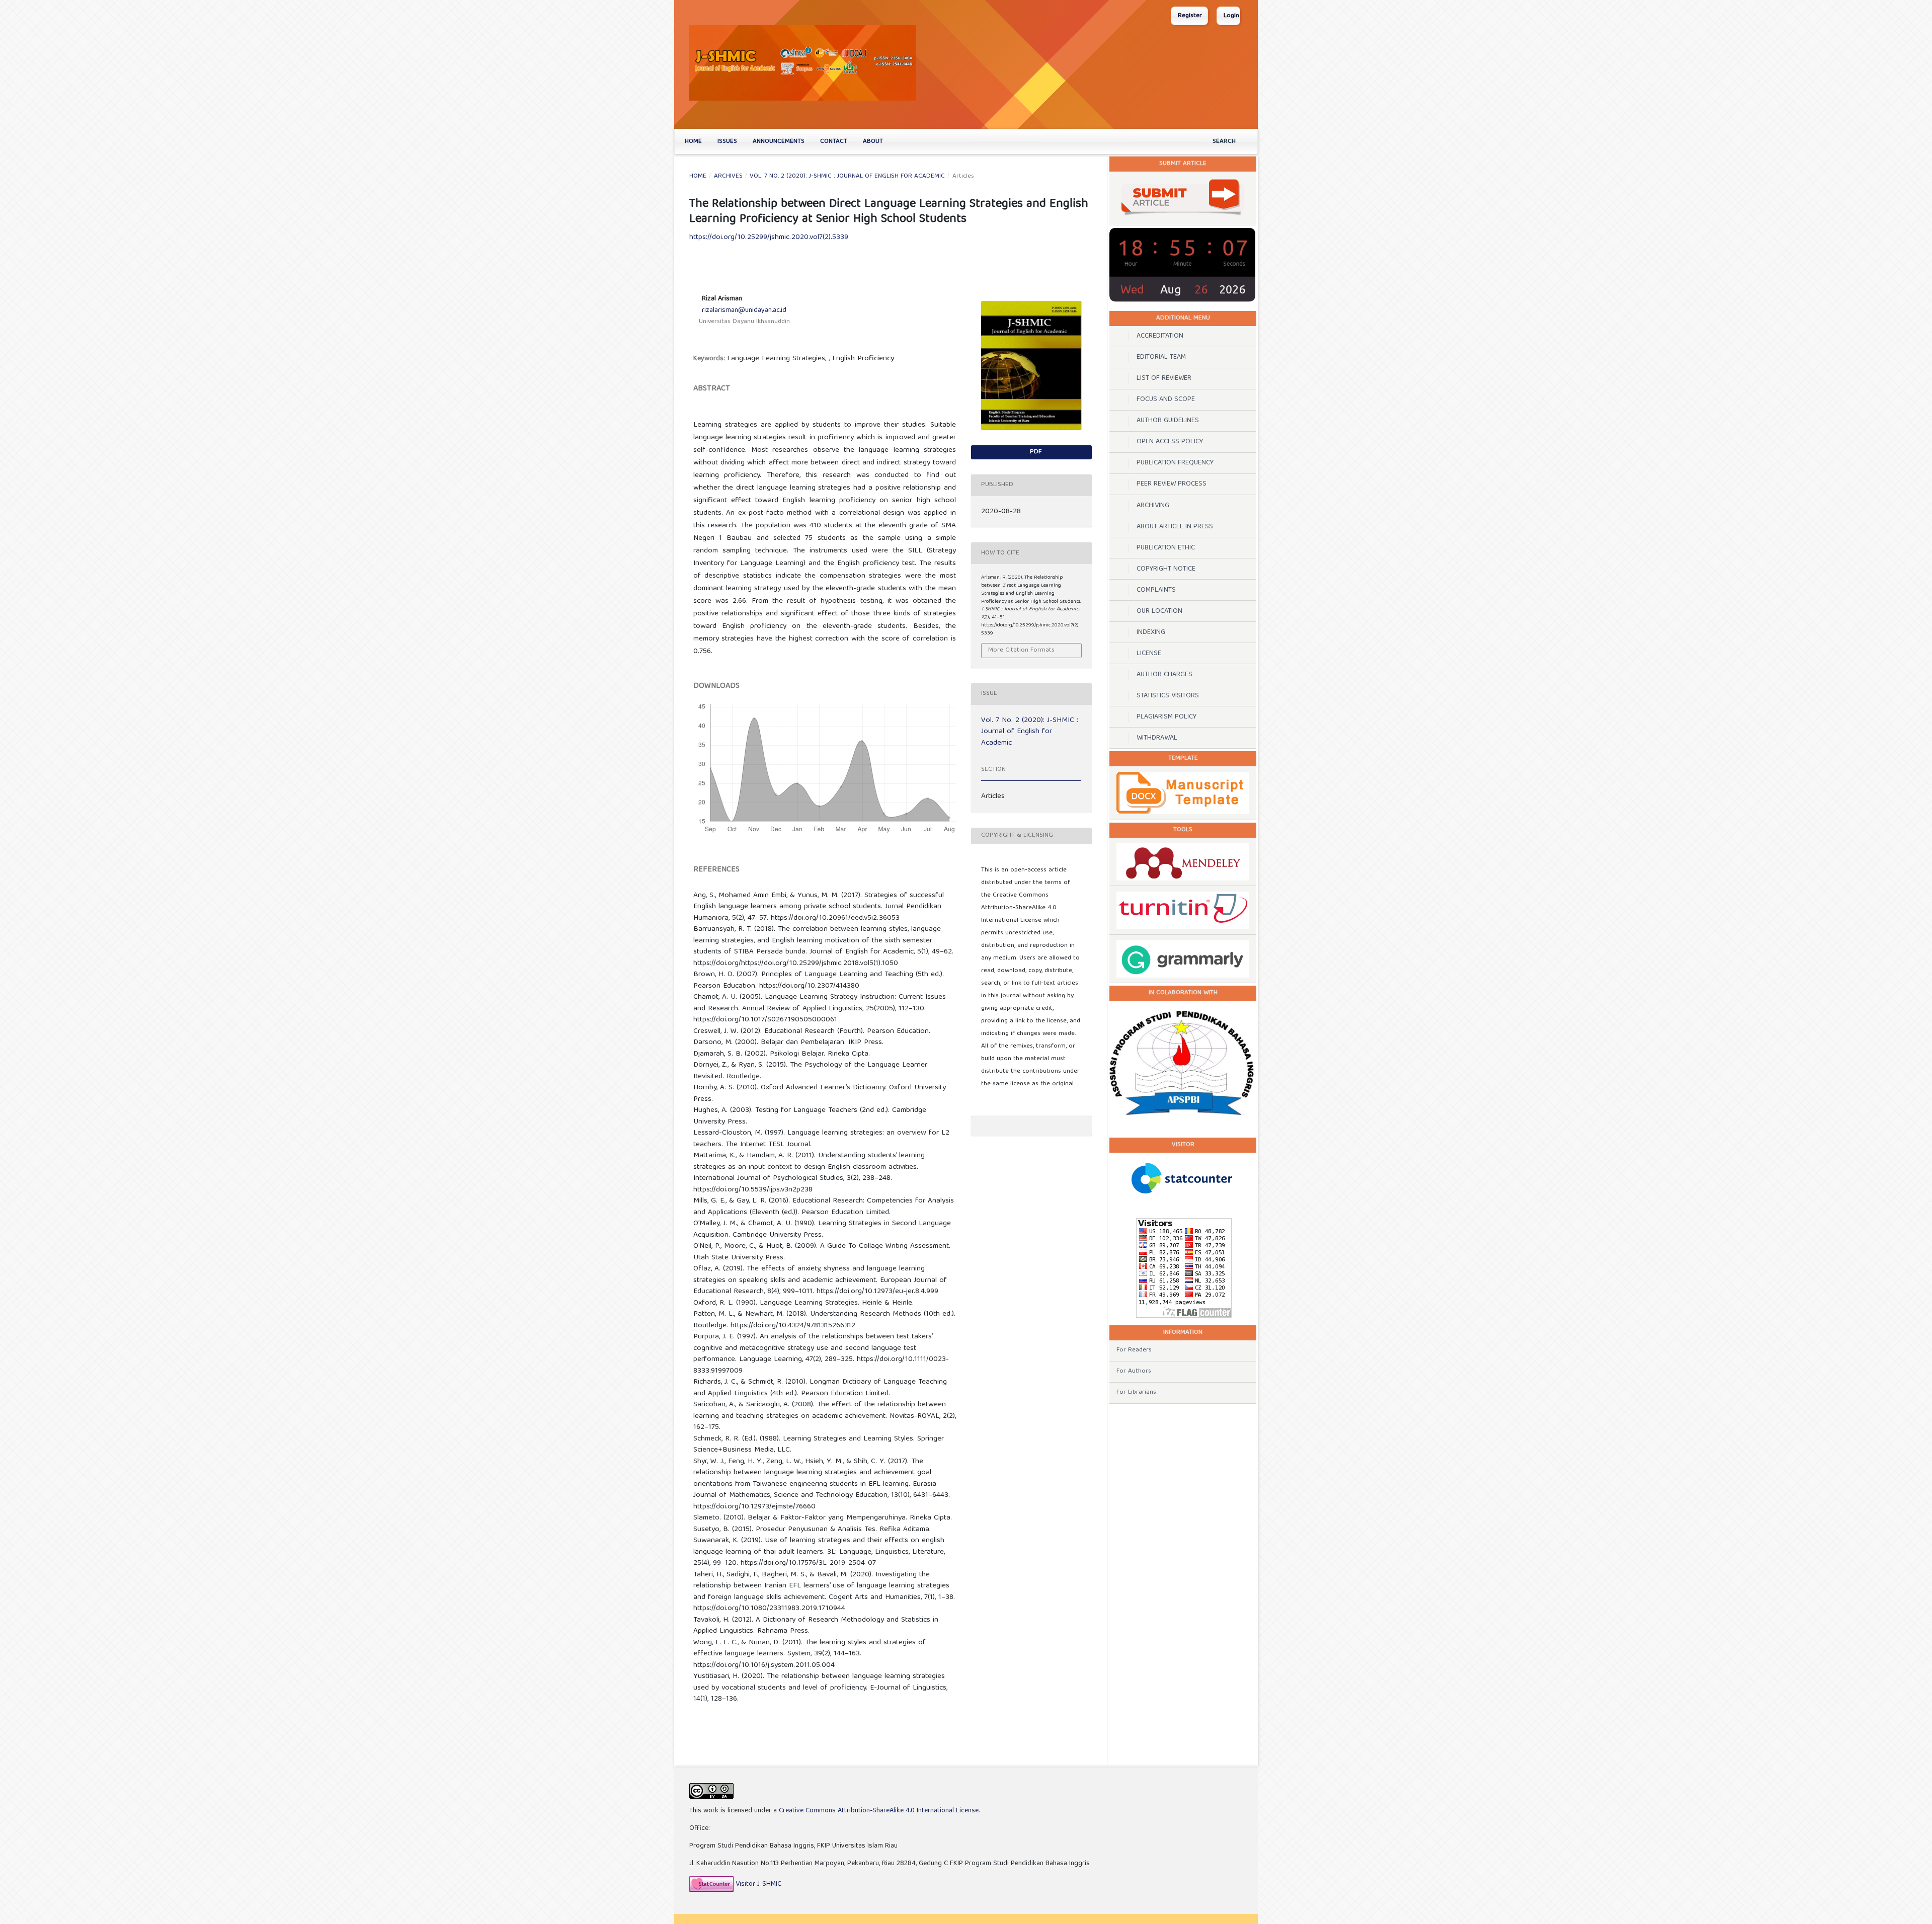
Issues (727, 142)
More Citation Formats (1021, 650)
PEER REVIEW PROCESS (1172, 484)
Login (1231, 16)
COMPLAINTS (1156, 590)
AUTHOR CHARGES (1164, 675)
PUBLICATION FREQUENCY (1175, 463)
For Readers (1134, 1350)
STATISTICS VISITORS (1168, 696)
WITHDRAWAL (1158, 738)
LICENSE (1149, 654)
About (873, 142)
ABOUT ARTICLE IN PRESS (1175, 527)
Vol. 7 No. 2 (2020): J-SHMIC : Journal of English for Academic (847, 177)
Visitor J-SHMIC (758, 1884)
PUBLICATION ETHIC (1166, 548)
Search (1224, 142)
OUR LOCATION (1159, 611)
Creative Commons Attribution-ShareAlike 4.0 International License (879, 1811)
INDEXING (1151, 632)
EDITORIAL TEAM (1161, 357)
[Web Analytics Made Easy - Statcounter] (711, 1884)
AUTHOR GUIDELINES (1168, 421)
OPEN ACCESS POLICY (1170, 442)
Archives (728, 177)
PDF (1035, 452)
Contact (834, 142)
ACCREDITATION (1160, 336)
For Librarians (1136, 1392)
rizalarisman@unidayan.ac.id (744, 310)
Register (1190, 16)
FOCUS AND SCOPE (1166, 399)
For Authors (1134, 1371)
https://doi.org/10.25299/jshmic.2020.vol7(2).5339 (769, 237)
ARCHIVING (1153, 506)
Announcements (779, 142)
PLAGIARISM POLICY (1166, 717)
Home (693, 142)
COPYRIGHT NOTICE (1166, 569)
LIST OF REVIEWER (1164, 378)
